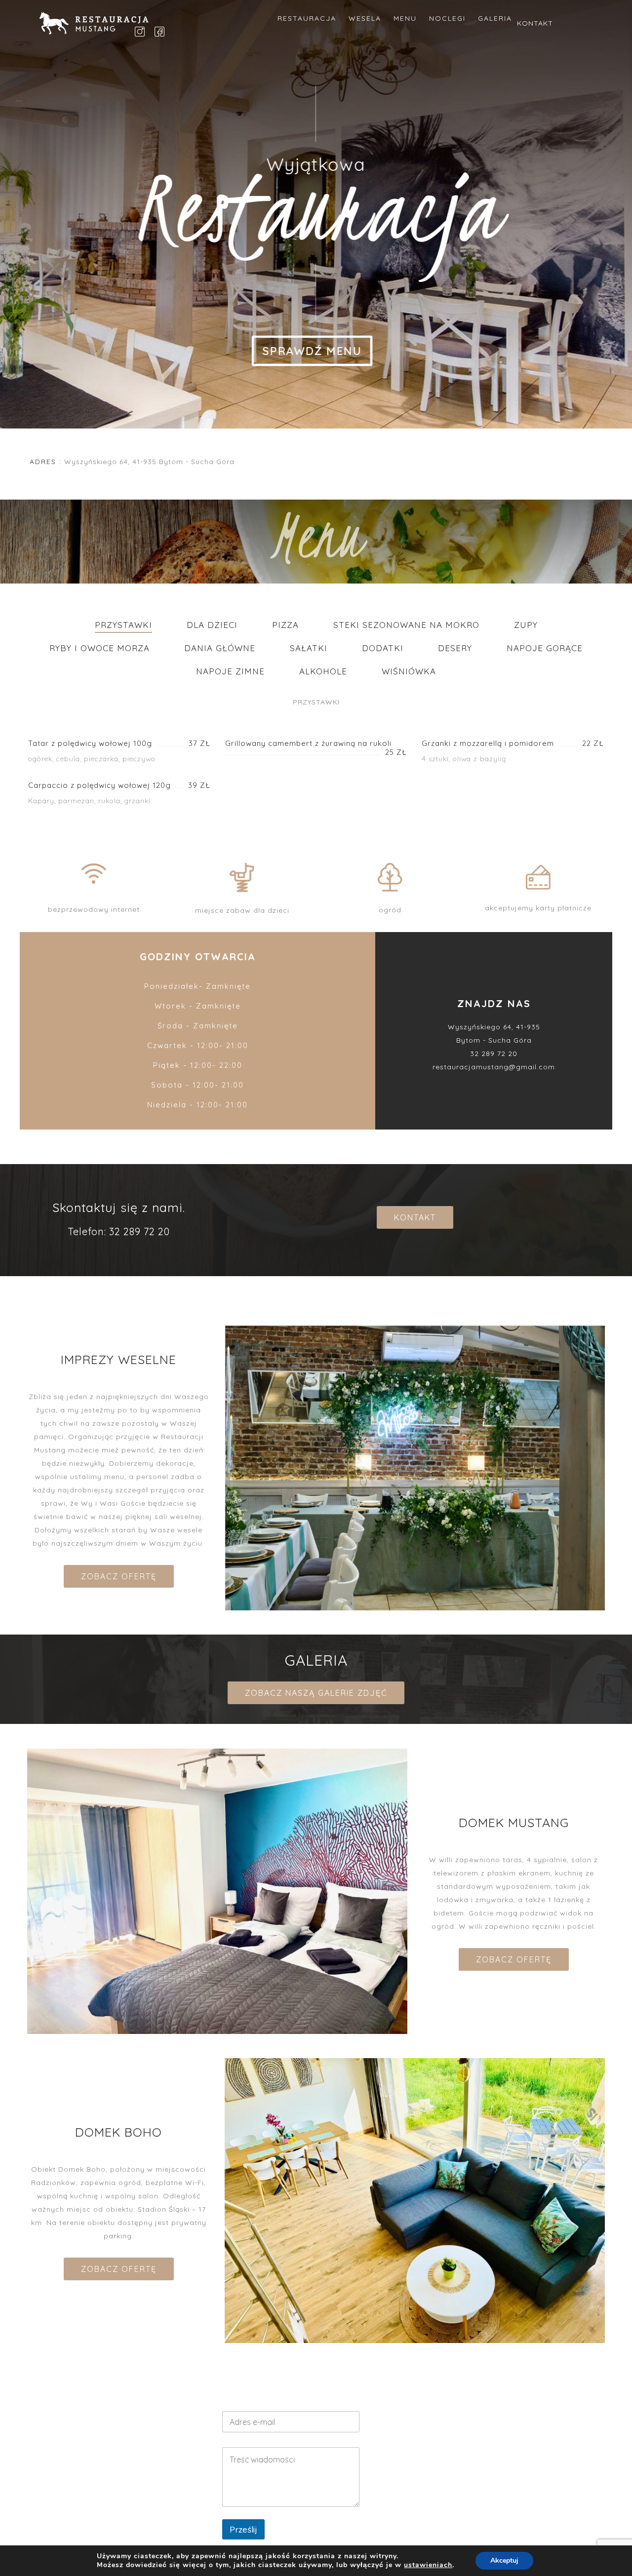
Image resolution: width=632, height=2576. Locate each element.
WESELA (365, 18)
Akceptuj (504, 2560)
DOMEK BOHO (468, 2490)
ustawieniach (428, 2565)
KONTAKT (535, 23)
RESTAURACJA (307, 18)
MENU (405, 18)
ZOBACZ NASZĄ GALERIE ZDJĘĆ (316, 1693)
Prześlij (243, 2529)
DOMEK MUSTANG (468, 2508)
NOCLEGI (447, 18)
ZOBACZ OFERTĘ (119, 1576)
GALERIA (495, 18)
